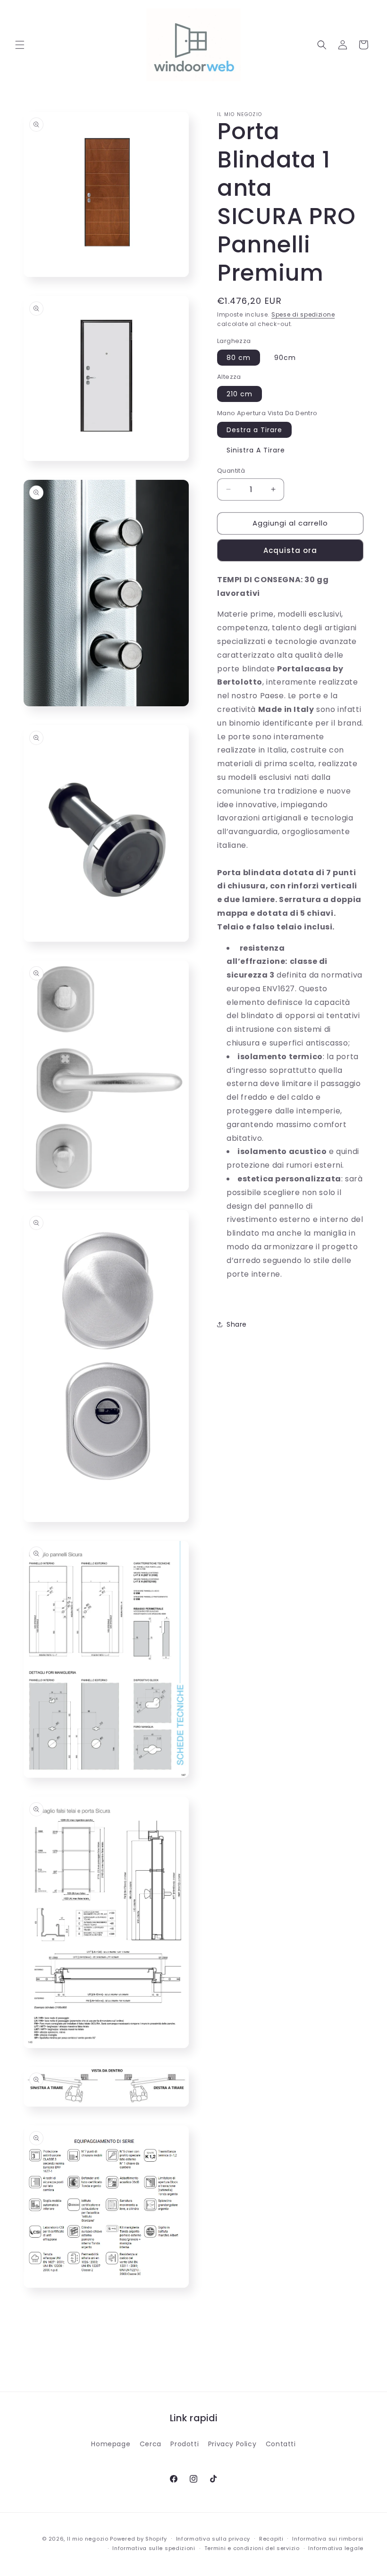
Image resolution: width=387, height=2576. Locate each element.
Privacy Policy (232, 2444)
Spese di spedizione (303, 314)
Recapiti (271, 2539)
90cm (285, 358)
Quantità (231, 471)
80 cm (239, 358)
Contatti (281, 2444)
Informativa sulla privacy (213, 2539)
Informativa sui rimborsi (328, 2539)
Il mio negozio (88, 2539)
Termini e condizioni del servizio (252, 2548)
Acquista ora (290, 550)
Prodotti (185, 2444)
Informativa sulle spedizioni (154, 2548)
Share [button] (237, 1324)
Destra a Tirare (254, 430)
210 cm (240, 394)
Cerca (151, 2444)
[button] (20, 45)
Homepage (111, 2444)
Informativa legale (336, 2548)
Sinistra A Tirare (256, 450)
